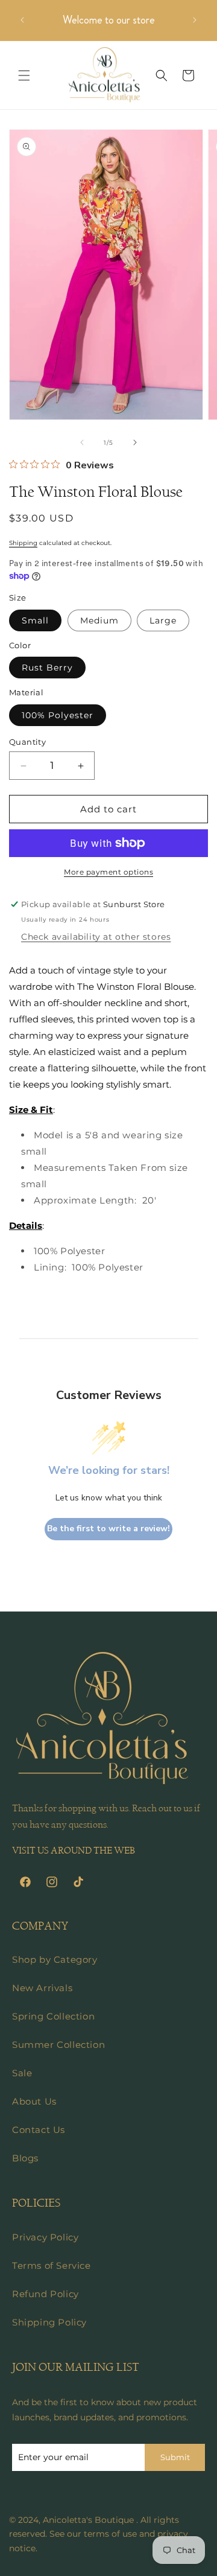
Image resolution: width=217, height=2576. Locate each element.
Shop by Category (55, 1959)
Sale (22, 2073)
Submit (175, 2457)
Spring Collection (53, 2016)
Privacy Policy (45, 2237)
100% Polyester (58, 715)
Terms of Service (52, 2265)
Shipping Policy (49, 2322)
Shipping (23, 543)
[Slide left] (82, 442)
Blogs (25, 2158)
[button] (24, 75)
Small (35, 620)
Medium (99, 620)
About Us (34, 2101)
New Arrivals (42, 1988)
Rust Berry (47, 668)
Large (163, 620)
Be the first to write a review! (108, 1529)
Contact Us (39, 2130)
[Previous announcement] (22, 20)
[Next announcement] (195, 20)
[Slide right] (135, 442)
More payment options (108, 872)
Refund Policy (46, 2294)
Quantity (27, 742)
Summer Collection (58, 2045)
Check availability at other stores (96, 937)
